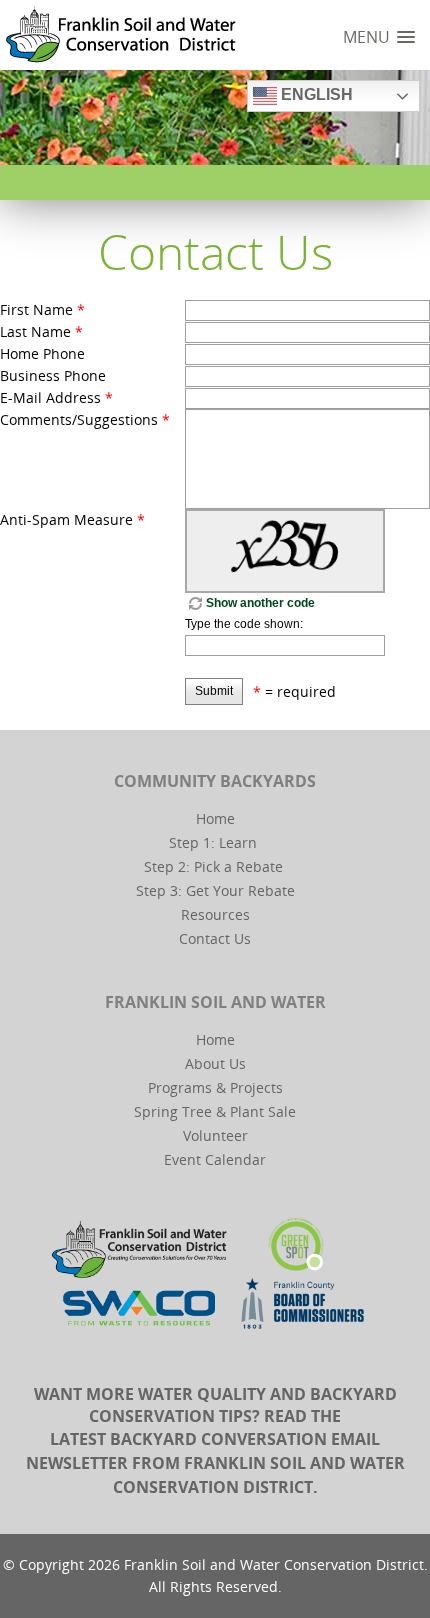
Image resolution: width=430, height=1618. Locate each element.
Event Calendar (215, 1159)
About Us (215, 1063)
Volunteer (215, 1135)
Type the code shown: (244, 624)
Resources (215, 914)
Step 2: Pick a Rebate (213, 866)
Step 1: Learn (213, 842)
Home (215, 818)
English (315, 94)
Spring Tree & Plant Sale (215, 1111)
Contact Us (215, 938)
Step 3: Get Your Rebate (215, 890)
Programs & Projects (215, 1087)
